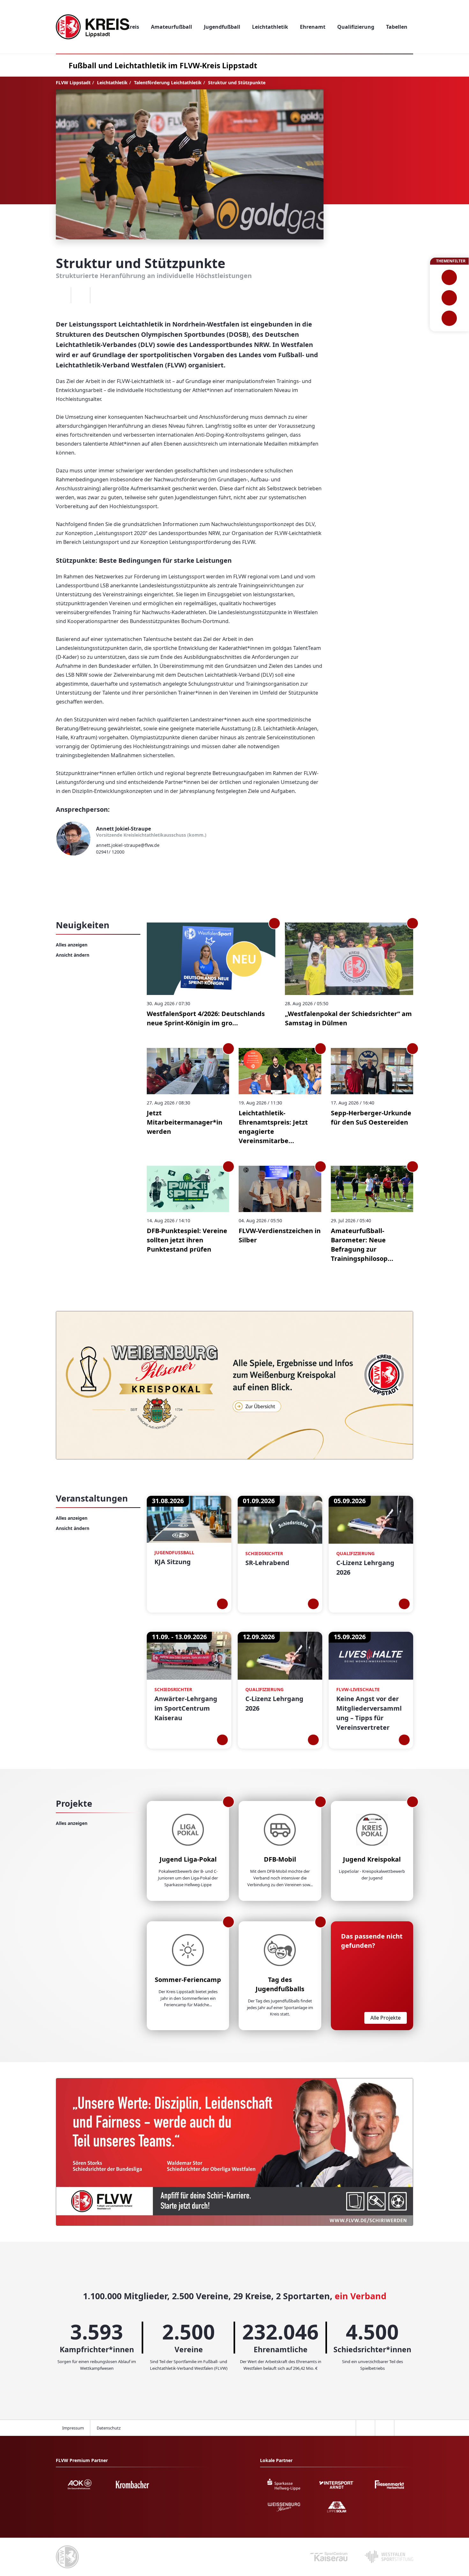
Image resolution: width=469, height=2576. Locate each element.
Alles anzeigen (72, 945)
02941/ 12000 (110, 852)
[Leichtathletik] (449, 298)
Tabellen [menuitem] (397, 27)
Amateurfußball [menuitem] (171, 27)
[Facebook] (61, 295)
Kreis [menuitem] (133, 27)
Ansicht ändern (73, 955)
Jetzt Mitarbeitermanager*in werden (185, 1122)
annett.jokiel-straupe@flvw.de (128, 845)
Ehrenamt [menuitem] (313, 27)
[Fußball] (449, 277)
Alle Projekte (386, 2018)
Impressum (73, 2428)
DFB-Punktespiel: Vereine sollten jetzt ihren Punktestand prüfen (187, 1240)
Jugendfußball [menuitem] (222, 27)
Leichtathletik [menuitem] (270, 27)
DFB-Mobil (280, 1859)
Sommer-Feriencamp (188, 1980)
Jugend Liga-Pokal (188, 1859)
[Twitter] (80, 295)
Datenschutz (109, 2428)
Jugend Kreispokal (372, 1859)
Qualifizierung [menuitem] (356, 27)
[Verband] (449, 318)
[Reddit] (100, 295)
